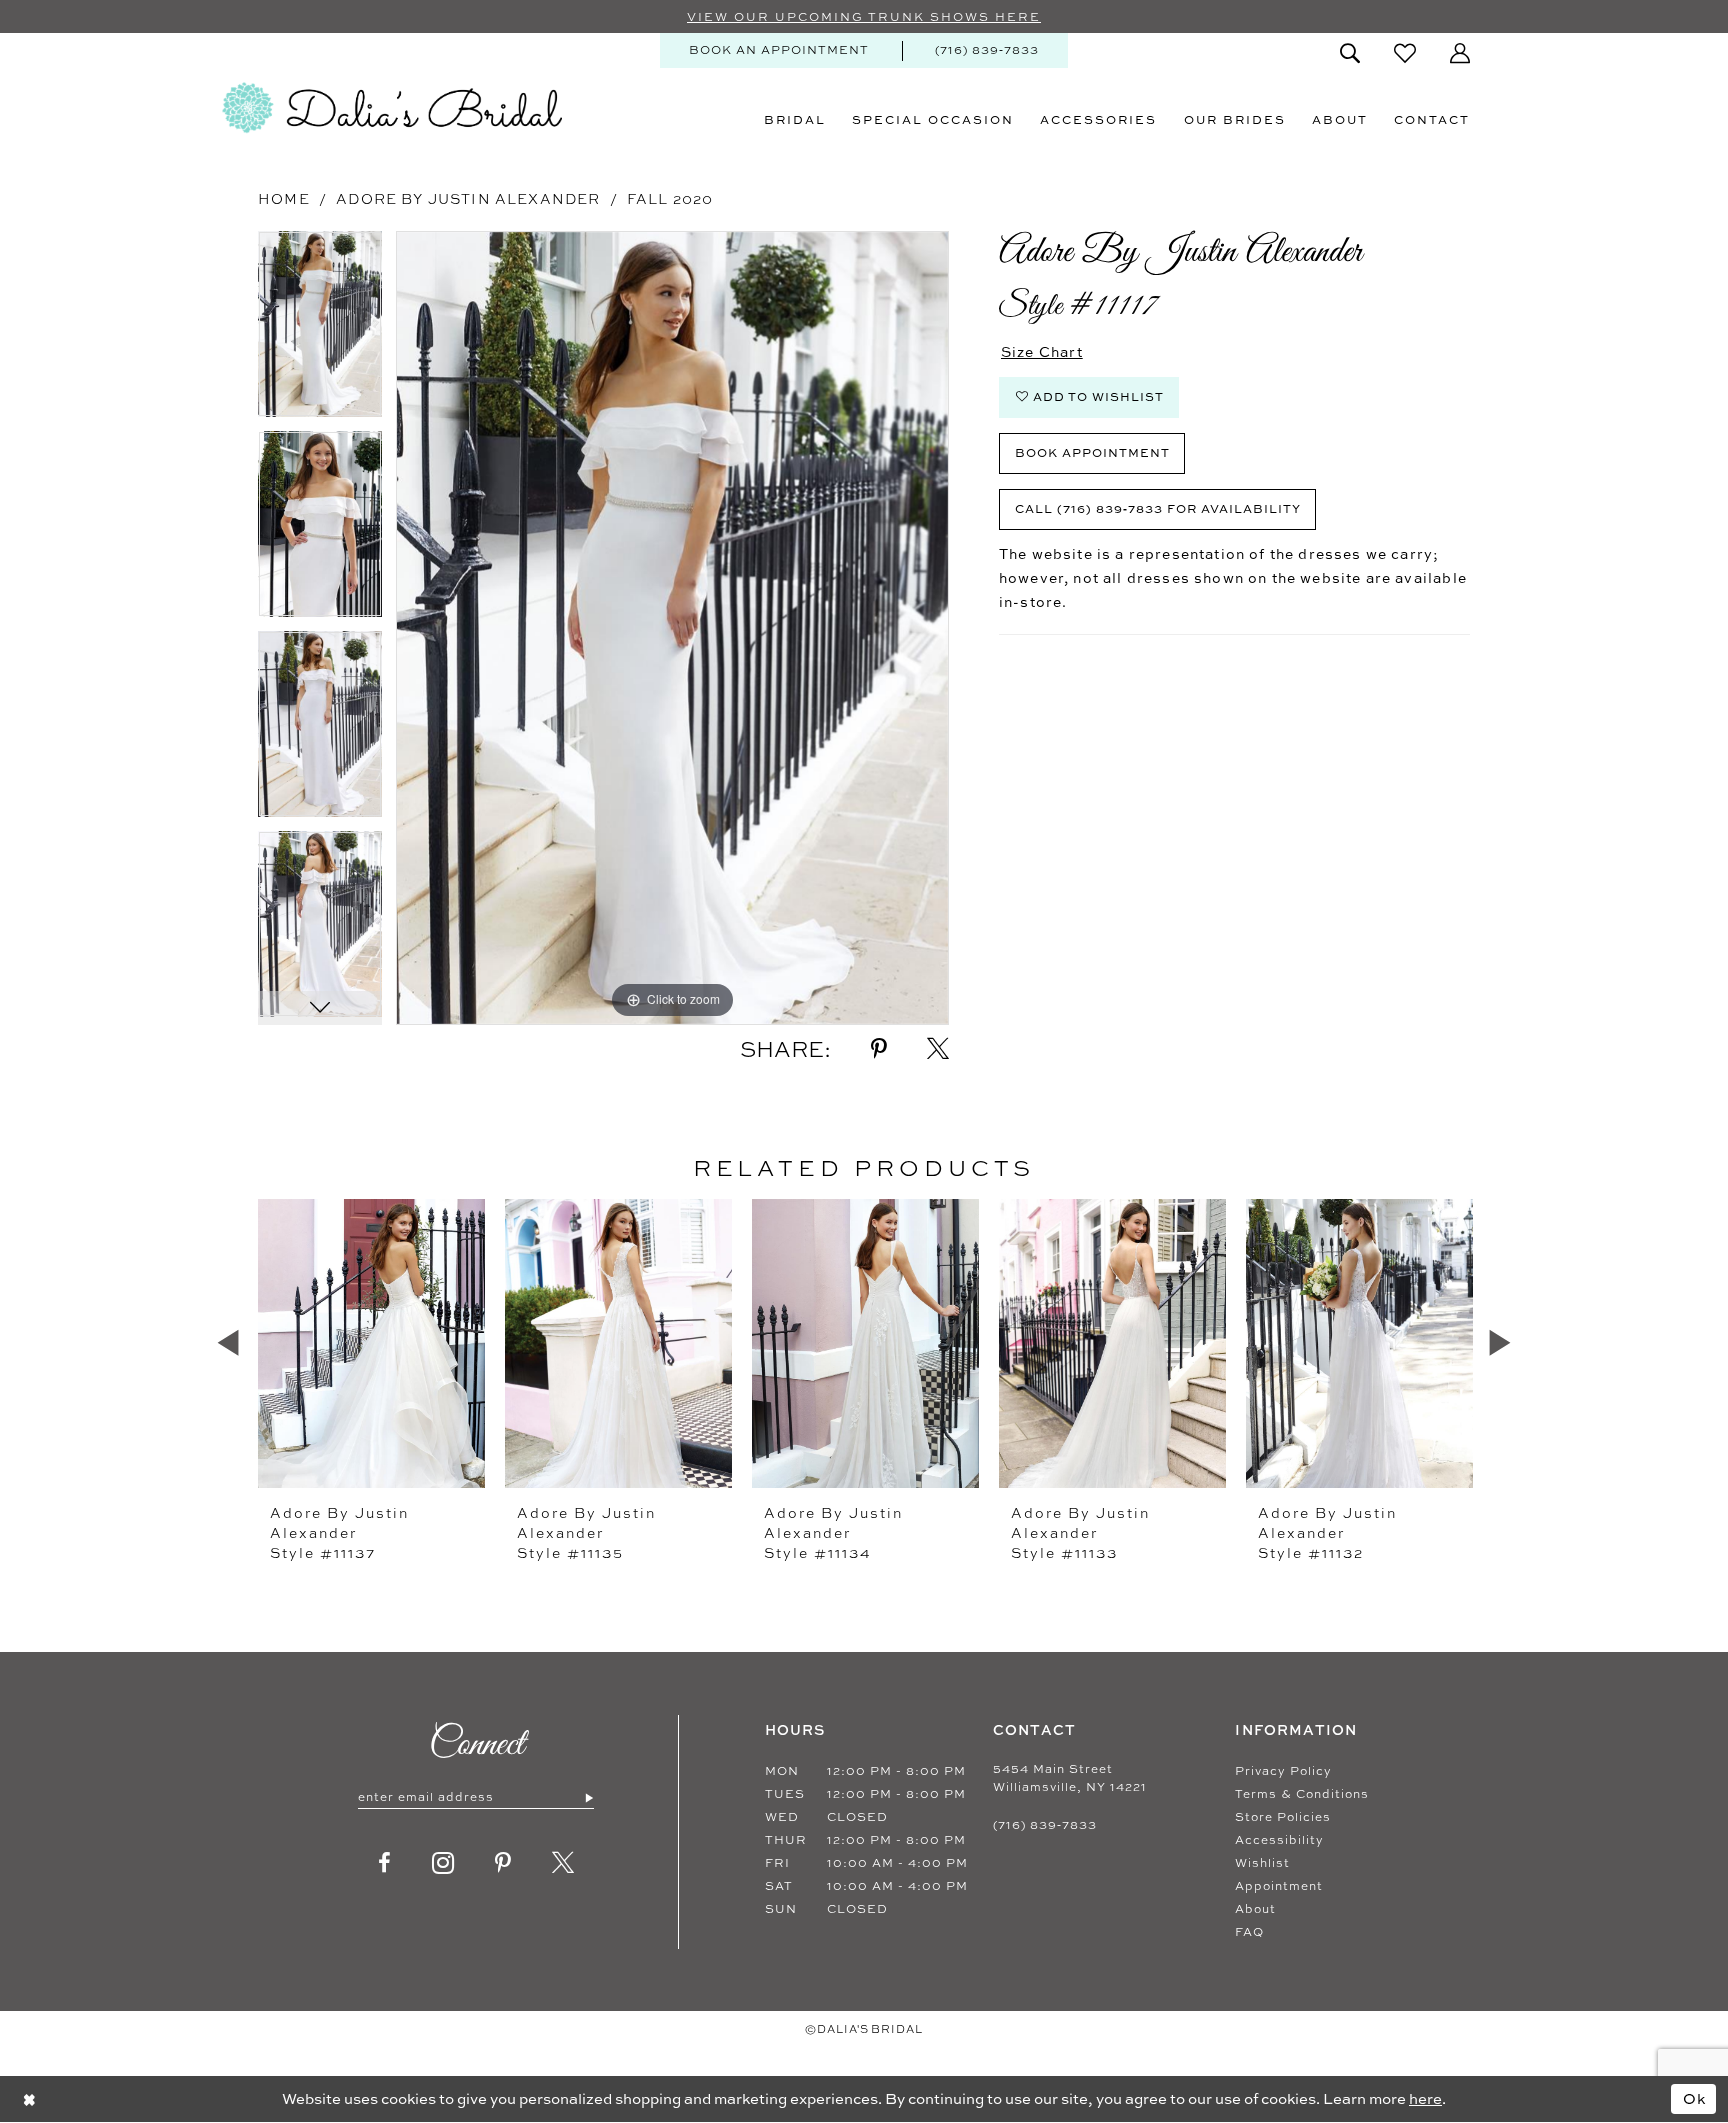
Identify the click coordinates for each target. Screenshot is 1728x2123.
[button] (1460, 53)
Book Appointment (1092, 452)
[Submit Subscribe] (588, 1797)
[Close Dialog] (29, 2098)
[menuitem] (779, 50)
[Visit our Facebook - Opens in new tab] (385, 1863)
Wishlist (1262, 1863)
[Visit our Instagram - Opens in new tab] (443, 1863)
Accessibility (1279, 1840)
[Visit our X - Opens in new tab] (563, 1863)
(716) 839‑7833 (1045, 1825)
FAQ (1249, 1932)
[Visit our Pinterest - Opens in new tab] (503, 1863)
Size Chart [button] (1042, 351)
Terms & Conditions (1302, 1794)
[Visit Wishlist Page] (1405, 53)
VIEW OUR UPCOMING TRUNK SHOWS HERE (864, 17)
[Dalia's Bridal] (392, 108)
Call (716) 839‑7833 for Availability (1158, 508)
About (1255, 1909)
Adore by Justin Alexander (468, 198)
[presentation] (371, 1343)
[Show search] (1350, 53)
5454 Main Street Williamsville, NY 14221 (1070, 1778)
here (1425, 2098)
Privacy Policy (1283, 1771)
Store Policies (1283, 1817)
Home (284, 198)
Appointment (1279, 1886)
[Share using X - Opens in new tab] (938, 1049)
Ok (1695, 2098)
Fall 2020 (670, 198)
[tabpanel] (320, 331)
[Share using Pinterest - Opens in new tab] (879, 1049)
